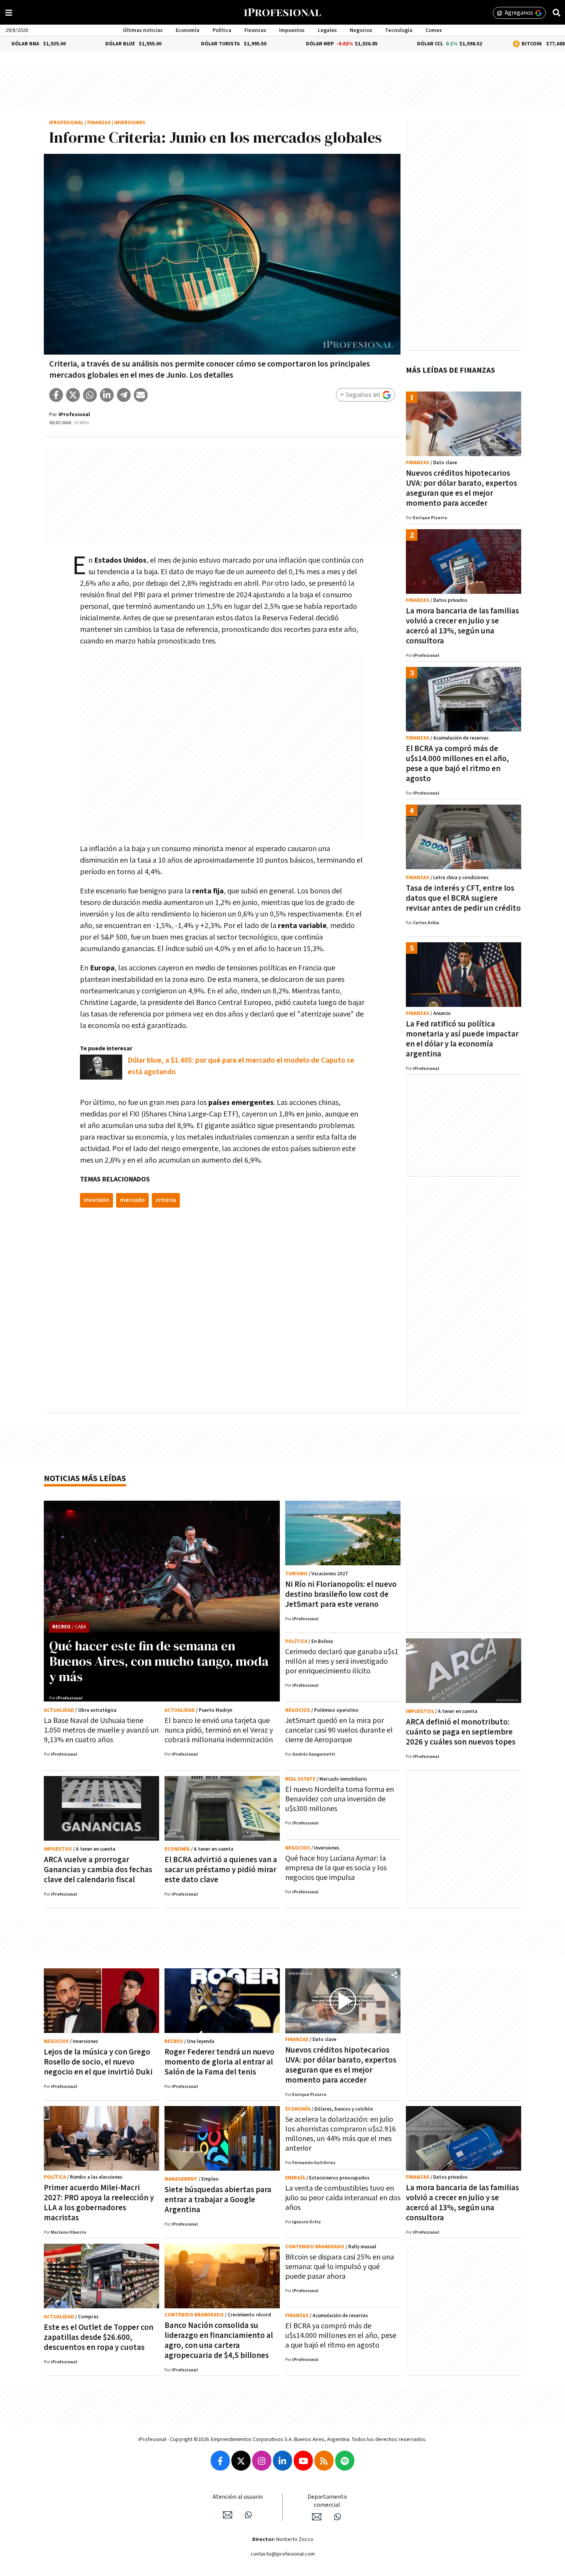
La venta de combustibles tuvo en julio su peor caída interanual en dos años (343, 2198)
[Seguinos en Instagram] (262, 2461)
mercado (132, 1200)
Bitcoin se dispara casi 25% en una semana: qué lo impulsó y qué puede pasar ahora (340, 2267)
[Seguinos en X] (241, 2461)
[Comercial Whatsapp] (337, 2517)
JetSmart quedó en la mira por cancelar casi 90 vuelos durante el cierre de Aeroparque (339, 1730)
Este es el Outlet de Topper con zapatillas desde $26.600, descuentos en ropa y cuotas (99, 2337)
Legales (327, 30)
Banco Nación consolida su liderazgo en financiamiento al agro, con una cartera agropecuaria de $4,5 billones (219, 2340)
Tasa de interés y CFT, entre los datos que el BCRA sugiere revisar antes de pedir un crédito (463, 898)
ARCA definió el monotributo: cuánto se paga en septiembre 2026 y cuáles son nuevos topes (461, 1732)
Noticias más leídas (85, 1479)
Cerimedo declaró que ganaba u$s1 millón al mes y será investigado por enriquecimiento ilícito (342, 1661)
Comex (434, 30)
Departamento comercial (327, 2501)
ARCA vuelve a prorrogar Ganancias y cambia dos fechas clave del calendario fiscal (98, 1870)
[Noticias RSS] (324, 2461)
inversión (96, 1200)
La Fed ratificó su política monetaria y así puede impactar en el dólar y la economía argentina (462, 1039)
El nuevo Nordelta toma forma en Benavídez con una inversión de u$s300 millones (340, 1799)
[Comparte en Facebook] (56, 395)
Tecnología (399, 30)
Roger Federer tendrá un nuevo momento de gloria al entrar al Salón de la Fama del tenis (219, 2062)
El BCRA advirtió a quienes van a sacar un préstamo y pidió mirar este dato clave (221, 1870)
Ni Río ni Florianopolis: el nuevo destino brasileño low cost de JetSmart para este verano (341, 1594)
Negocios (361, 30)
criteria (166, 1200)
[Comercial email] (317, 2517)
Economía (188, 30)
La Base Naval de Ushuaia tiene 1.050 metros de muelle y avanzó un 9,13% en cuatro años (101, 1730)
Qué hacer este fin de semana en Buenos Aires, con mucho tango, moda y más (159, 1661)
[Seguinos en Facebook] (220, 2461)
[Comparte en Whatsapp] (90, 395)
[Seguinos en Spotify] (345, 2461)
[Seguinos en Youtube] (303, 2461)
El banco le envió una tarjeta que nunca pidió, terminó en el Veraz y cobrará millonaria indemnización (219, 1730)
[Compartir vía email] (141, 395)
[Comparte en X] (73, 395)
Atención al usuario (238, 2497)
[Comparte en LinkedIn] (107, 395)
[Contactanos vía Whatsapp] (248, 2515)
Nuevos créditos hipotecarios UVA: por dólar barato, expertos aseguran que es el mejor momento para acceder (461, 488)
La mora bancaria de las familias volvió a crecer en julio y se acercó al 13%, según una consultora (462, 626)
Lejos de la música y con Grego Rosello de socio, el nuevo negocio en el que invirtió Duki (98, 2062)
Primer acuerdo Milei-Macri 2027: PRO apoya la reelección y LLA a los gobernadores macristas (99, 2203)
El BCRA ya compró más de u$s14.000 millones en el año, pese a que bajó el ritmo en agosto (457, 764)
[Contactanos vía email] (228, 2515)
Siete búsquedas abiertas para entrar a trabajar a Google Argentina (218, 2200)
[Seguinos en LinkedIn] (282, 2461)
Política (222, 30)
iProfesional (66, 123)
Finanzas (255, 30)
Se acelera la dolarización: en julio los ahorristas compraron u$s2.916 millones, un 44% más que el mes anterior (341, 2134)
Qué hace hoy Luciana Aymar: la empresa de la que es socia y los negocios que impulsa (336, 1868)
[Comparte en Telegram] (124, 395)
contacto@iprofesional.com (283, 2554)
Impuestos (292, 30)
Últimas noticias (143, 30)
